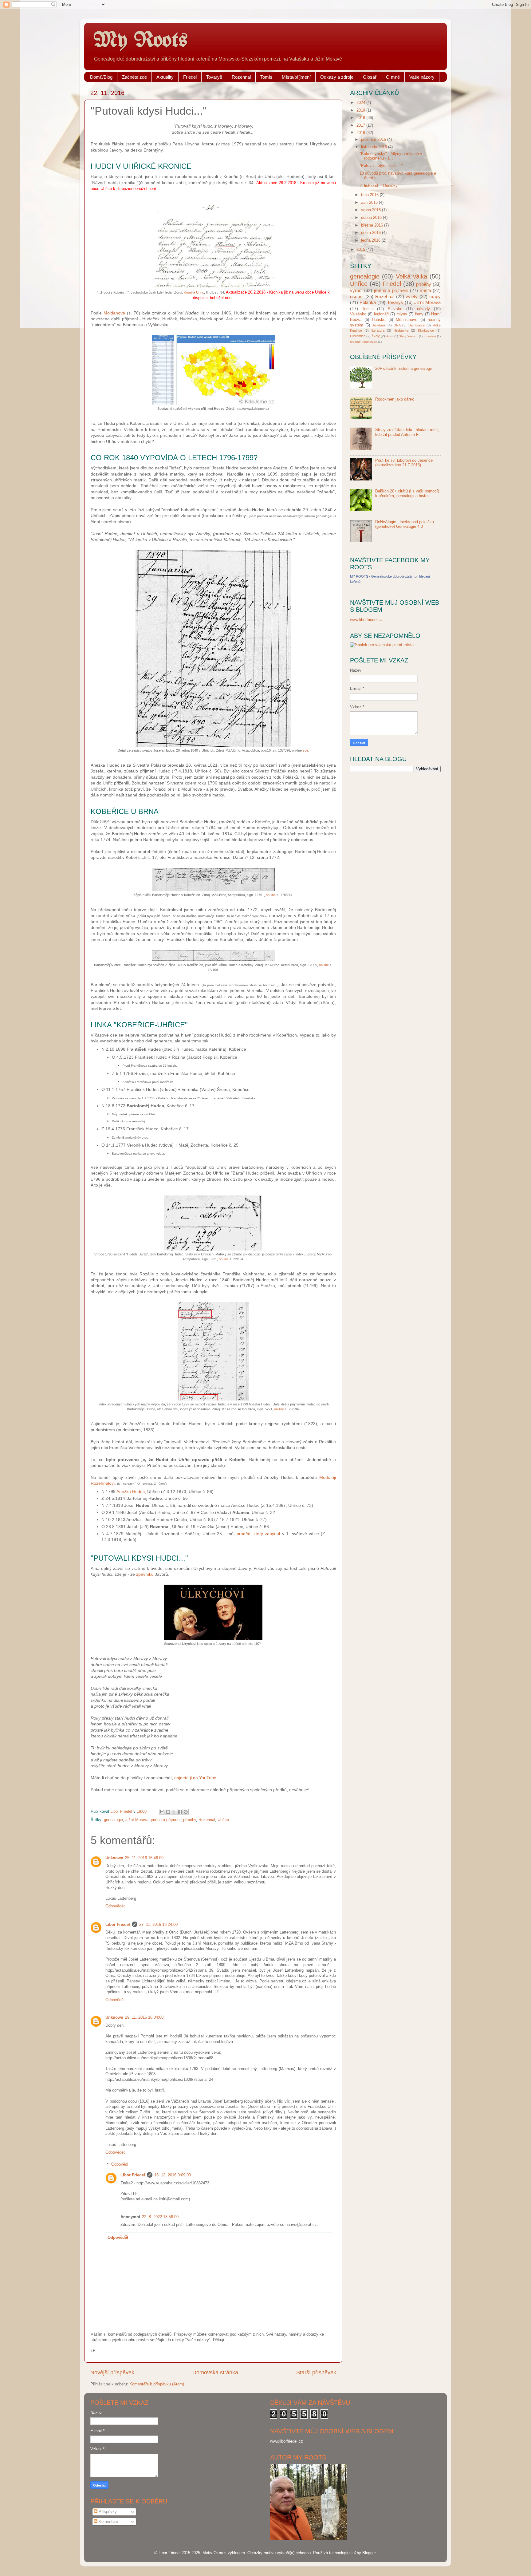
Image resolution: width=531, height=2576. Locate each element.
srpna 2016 (372, 210)
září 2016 (370, 203)
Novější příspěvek (112, 2373)
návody (423, 309)
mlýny (402, 314)
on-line (271, 895)
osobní (357, 296)
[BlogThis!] (168, 1812)
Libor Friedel (118, 1925)
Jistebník (379, 325)
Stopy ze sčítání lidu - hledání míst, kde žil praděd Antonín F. (407, 432)
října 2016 (370, 195)
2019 (361, 110)
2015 (361, 250)
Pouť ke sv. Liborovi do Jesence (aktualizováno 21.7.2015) (404, 463)
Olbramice (358, 336)
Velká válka (411, 276)
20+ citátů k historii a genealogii (403, 369)
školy (376, 336)
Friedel (190, 77)
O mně (393, 77)
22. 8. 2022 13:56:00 (160, 2217)
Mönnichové (407, 320)
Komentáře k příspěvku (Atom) (157, 2384)
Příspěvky (107, 2512)
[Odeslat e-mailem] (162, 1812)
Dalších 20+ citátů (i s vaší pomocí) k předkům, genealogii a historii (407, 494)
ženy (419, 314)
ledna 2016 (371, 240)
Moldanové (114, 313)
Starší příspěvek (316, 2373)
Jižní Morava (137, 1820)
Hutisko (379, 320)
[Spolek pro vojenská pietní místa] (382, 645)
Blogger (369, 2553)
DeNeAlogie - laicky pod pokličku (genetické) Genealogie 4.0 (405, 524)
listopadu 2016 (375, 147)
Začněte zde (134, 77)
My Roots (140, 41)
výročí (356, 290)
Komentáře (108, 2522)
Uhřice (223, 1820)
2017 (361, 125)
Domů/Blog (101, 77)
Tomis (266, 77)
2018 (361, 118)
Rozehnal (241, 77)
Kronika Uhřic (194, 292)
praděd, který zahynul (258, 1534)
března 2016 (373, 225)
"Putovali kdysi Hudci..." (381, 166)
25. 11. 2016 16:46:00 (144, 1858)
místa (425, 290)
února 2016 (372, 233)
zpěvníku (145, 1574)
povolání (430, 336)
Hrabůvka (401, 330)
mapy (435, 296)
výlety (412, 296)
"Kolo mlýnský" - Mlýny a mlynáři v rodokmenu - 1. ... (391, 156)
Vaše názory (422, 77)
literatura (378, 330)
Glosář (370, 77)
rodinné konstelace (364, 342)
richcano (303, 2553)
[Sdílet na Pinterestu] (186, 1812)
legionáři (381, 314)
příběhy (190, 1820)
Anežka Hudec (131, 1491)
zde (305, 750)
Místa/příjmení (296, 77)
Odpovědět (115, 1906)
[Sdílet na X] (174, 1812)
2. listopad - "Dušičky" (379, 186)
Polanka (368, 302)
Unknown (114, 1858)
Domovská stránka (215, 2373)
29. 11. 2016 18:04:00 (144, 2017)
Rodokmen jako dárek (395, 399)
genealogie (113, 1820)
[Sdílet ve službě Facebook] (180, 1812)
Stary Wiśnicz (408, 336)
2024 (361, 103)
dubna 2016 (372, 218)
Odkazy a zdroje (337, 77)
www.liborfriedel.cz (366, 620)
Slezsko (395, 309)
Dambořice (417, 325)
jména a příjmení (166, 1820)
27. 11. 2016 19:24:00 (158, 1925)
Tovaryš (214, 77)
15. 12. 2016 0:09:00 (173, 2175)
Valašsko (358, 314)
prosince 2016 (374, 140)
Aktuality (165, 77)
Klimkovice (426, 330)
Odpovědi (120, 2164)
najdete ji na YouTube (195, 1778)
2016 (361, 133)
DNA (397, 325)
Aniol (390, 336)
